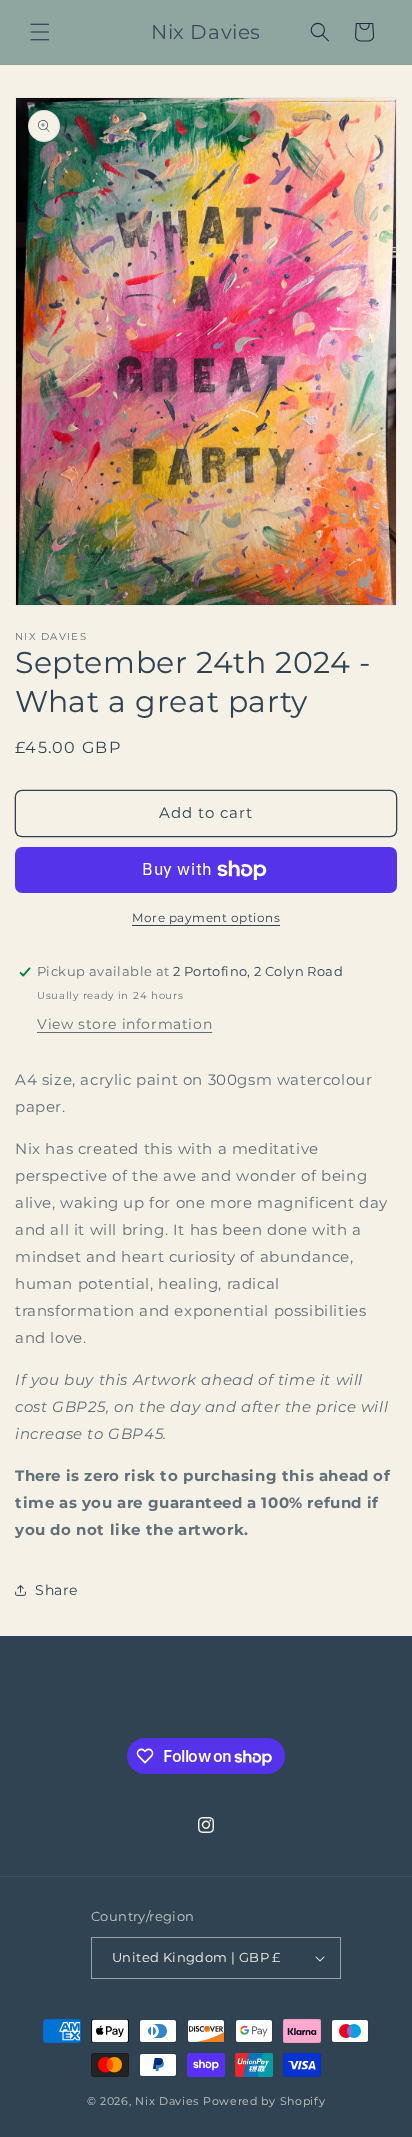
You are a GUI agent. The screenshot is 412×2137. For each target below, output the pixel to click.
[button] (40, 32)
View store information (124, 1024)
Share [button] (56, 1590)
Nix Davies (169, 2101)
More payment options (206, 917)
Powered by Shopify (264, 2101)
